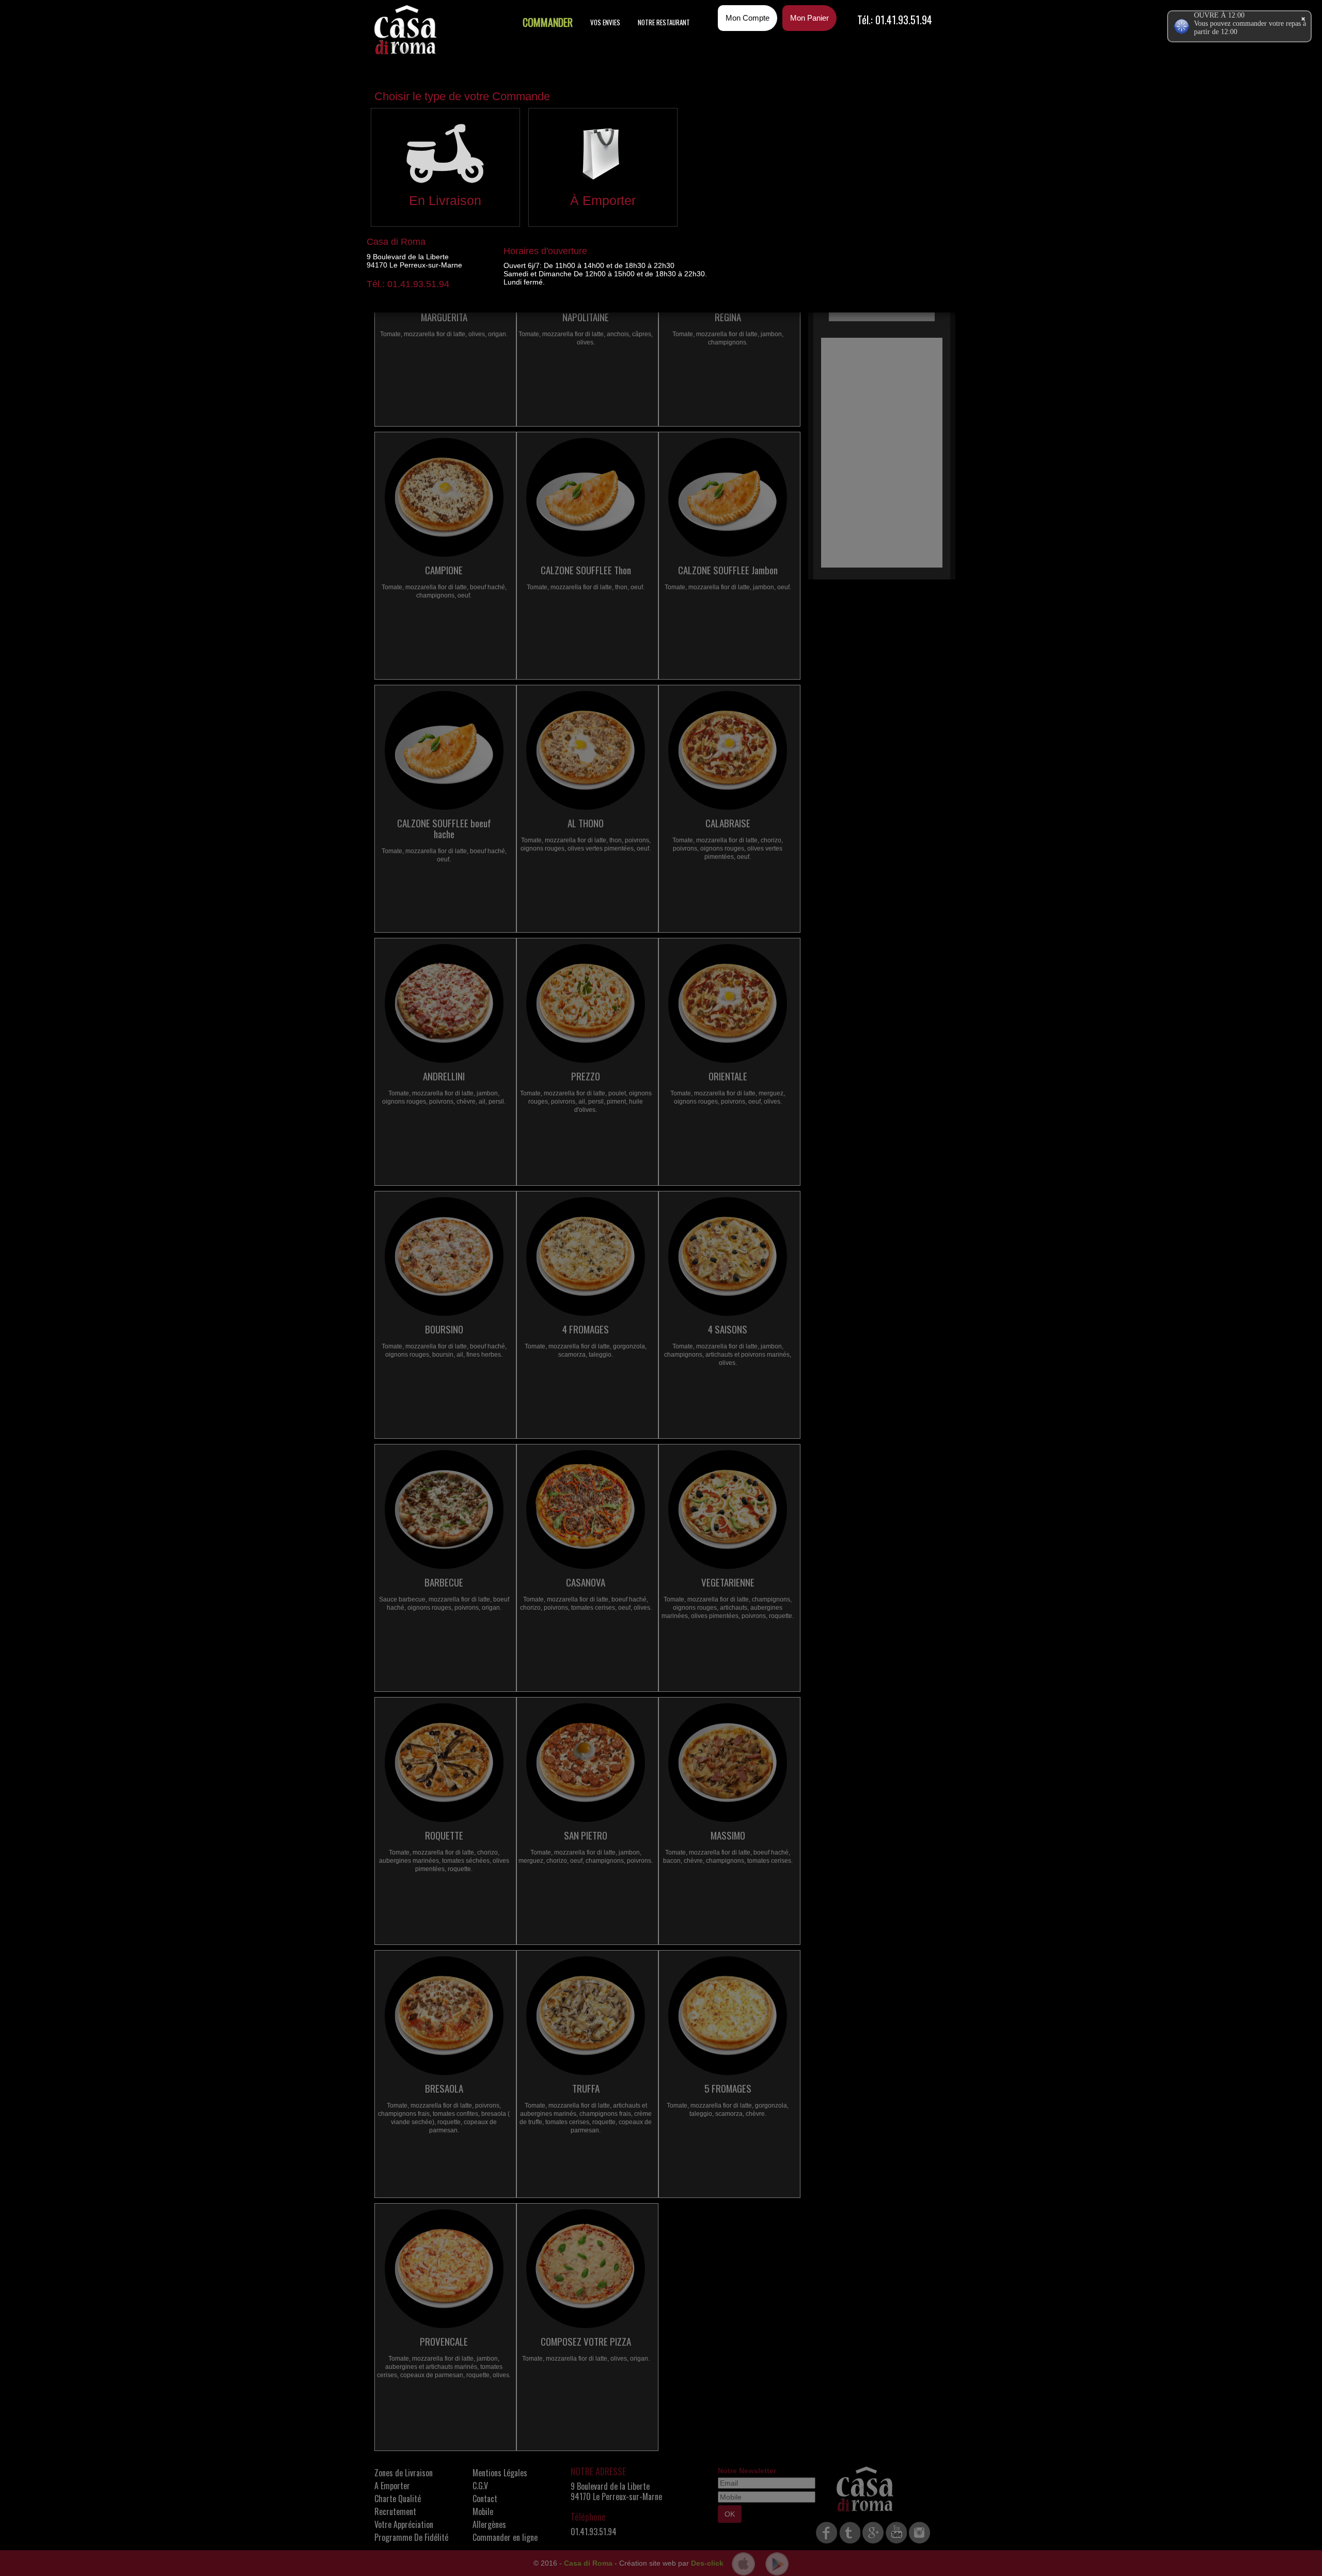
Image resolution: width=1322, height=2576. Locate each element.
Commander (548, 22)
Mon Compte (747, 18)
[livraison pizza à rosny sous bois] (405, 30)
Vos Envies (605, 22)
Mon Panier (809, 18)
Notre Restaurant (664, 22)
